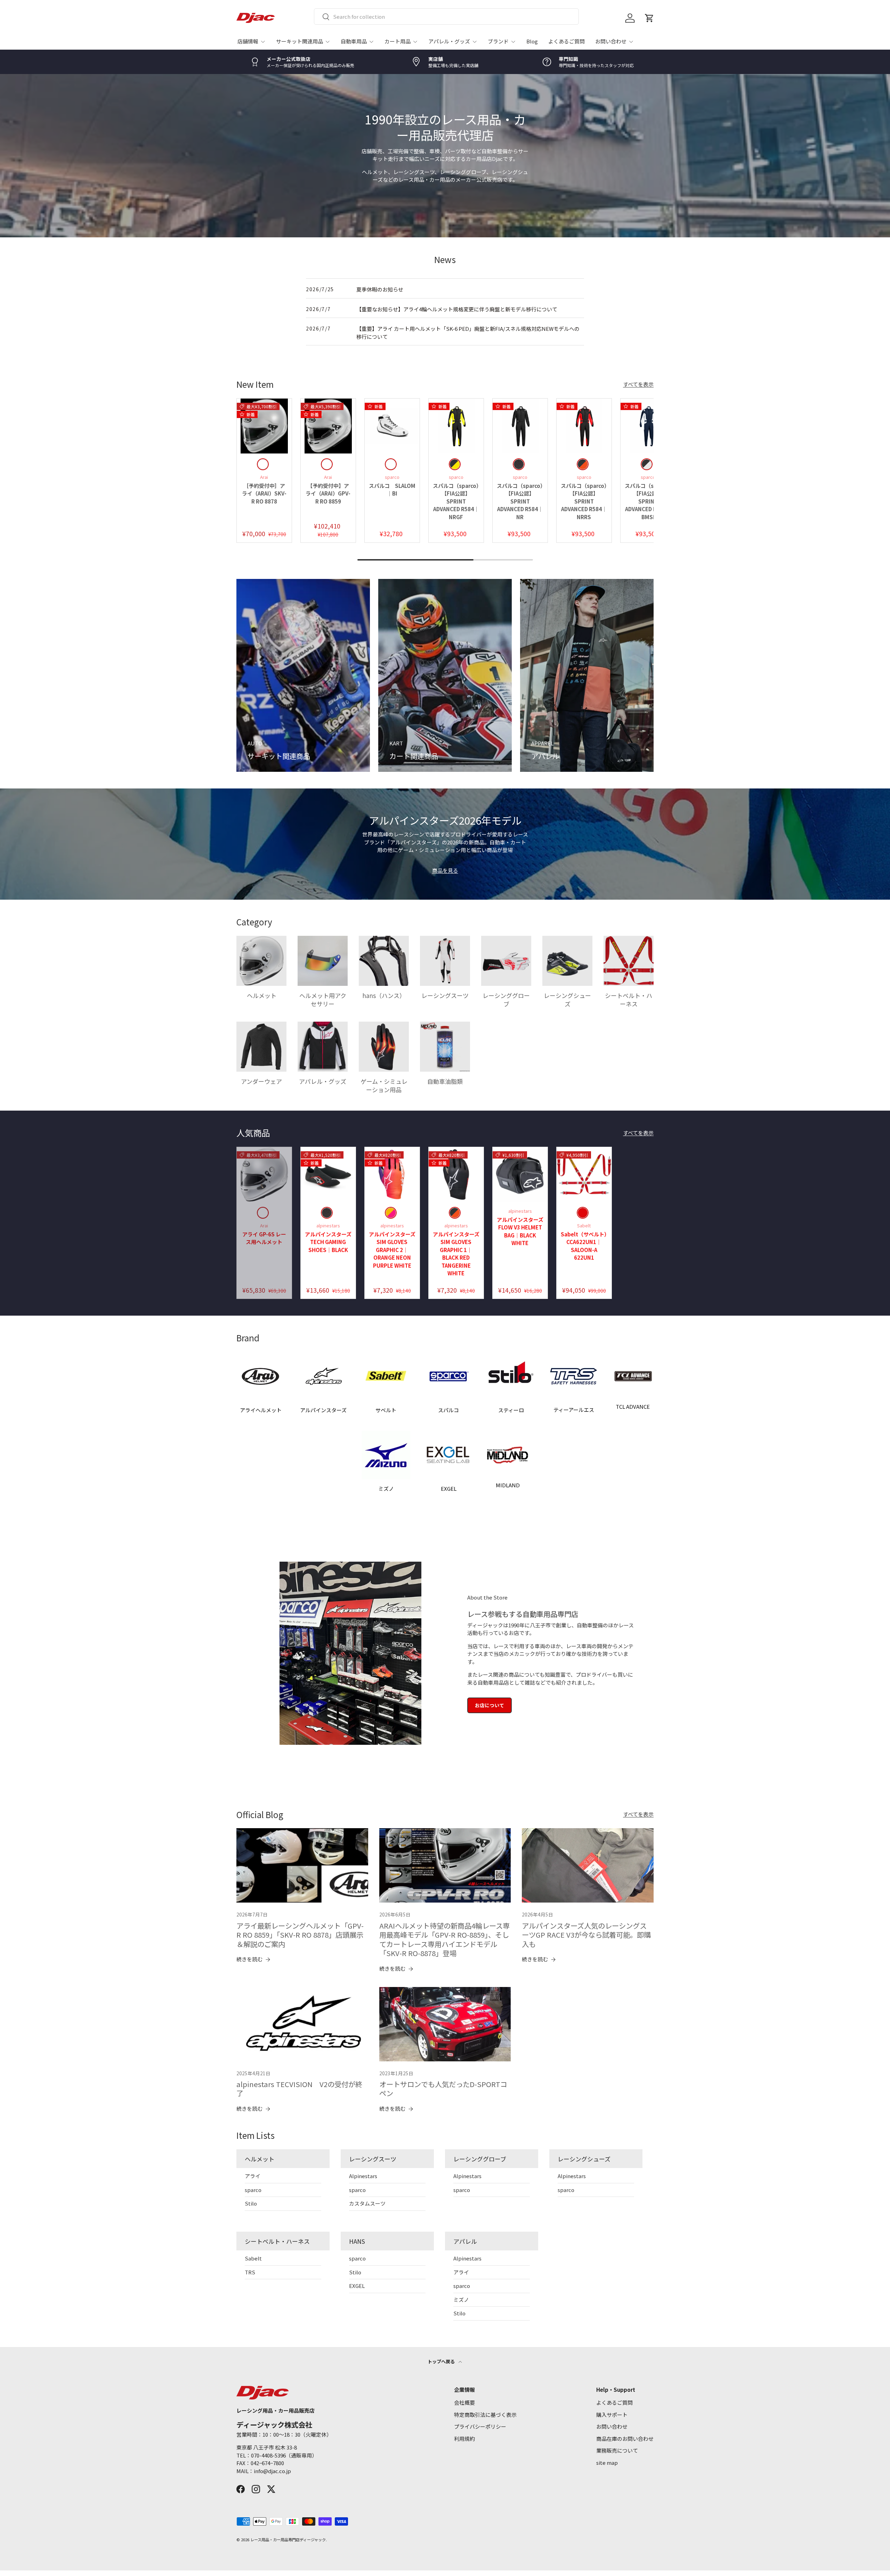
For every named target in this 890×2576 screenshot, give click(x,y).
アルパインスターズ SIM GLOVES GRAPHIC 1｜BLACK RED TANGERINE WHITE (459, 1254)
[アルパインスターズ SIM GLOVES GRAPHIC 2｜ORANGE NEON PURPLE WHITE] (392, 1175)
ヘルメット (262, 995)
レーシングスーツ (445, 995)
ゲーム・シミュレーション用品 (384, 1085)
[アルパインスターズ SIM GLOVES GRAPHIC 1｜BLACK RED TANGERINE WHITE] (456, 1175)
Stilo (251, 2203)
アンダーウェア (261, 1081)
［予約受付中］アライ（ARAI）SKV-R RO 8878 (264, 493)
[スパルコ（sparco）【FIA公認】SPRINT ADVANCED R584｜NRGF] (456, 426)
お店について (489, 1705)
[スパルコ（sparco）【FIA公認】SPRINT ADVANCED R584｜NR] (520, 426)
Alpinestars (363, 2176)
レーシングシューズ (567, 1000)
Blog (532, 41)
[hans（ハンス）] (384, 961)
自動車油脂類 (445, 1081)
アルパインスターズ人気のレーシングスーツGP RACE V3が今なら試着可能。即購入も (586, 1935)
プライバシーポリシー (480, 2426)
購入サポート (612, 2415)
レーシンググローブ (506, 1000)
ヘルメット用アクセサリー (323, 1000)
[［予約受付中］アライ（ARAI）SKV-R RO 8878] (264, 426)
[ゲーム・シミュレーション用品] (384, 1047)
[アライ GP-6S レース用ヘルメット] (264, 1175)
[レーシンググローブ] (506, 961)
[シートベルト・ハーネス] (629, 961)
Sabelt (253, 2258)
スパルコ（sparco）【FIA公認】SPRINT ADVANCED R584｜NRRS (584, 501)
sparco (253, 2190)
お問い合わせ (611, 41)
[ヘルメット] (261, 961)
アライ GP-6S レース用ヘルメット (264, 1238)
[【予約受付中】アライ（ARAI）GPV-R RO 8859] (328, 426)
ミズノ (461, 2300)
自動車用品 (354, 41)
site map (607, 2463)
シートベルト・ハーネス (629, 1000)
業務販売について (617, 2450)
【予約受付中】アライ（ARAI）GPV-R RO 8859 (328, 493)
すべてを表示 (638, 384)
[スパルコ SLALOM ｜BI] (392, 426)
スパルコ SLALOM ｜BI (395, 490)
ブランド (498, 41)
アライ (253, 2176)
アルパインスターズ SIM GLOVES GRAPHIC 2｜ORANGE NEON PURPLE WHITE (395, 1250)
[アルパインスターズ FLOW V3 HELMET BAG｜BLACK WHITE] (520, 1175)
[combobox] (447, 17)
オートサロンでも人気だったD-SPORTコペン (443, 2089)
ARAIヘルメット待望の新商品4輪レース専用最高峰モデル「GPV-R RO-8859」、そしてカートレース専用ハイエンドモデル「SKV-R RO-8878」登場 (444, 1939)
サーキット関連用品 (300, 41)
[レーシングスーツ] (445, 961)
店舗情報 (248, 41)
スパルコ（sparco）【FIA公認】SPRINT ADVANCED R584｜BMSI (648, 501)
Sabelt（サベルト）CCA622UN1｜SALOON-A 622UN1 (584, 1246)
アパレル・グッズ (449, 41)
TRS (250, 2272)
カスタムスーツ (367, 2203)
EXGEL (357, 2286)
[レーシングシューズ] (567, 961)
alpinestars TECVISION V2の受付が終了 (299, 2089)
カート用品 (398, 41)
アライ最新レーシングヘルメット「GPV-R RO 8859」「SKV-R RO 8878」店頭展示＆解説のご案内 (300, 1935)
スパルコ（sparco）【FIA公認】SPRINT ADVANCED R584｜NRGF (456, 501)
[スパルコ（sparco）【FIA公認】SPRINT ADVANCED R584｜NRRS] (584, 426)
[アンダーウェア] (261, 1047)
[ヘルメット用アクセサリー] (323, 961)
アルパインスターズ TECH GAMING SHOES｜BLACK (331, 1242)
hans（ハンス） (384, 995)
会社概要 (464, 2402)
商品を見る (445, 870)
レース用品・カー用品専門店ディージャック (288, 2540)
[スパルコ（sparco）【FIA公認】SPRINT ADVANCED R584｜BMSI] (648, 426)
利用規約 (464, 2439)
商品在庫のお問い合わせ (625, 2439)
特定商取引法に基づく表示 (485, 2415)
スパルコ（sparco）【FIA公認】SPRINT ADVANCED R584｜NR (520, 501)
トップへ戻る (442, 2361)
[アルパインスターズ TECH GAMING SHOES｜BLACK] (328, 1175)
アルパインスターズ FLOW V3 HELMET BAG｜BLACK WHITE (523, 1231)
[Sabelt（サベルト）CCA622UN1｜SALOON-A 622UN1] (584, 1175)
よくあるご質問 (567, 41)
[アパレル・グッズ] (323, 1047)
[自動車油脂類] (445, 1047)
